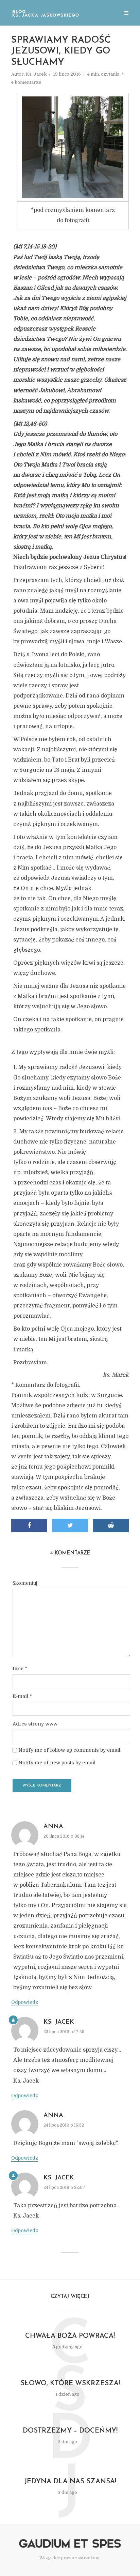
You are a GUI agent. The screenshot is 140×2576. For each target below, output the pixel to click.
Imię (20, 1669)
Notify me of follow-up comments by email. (70, 1750)
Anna (53, 1827)
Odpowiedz (25, 2002)
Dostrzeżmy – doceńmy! (70, 2431)
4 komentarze (26, 82)
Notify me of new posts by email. (57, 1763)
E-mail (22, 1696)
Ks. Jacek (36, 74)
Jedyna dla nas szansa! (70, 2482)
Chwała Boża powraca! (70, 2336)
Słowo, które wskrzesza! (70, 2383)
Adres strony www (35, 1724)
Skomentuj (25, 1583)
